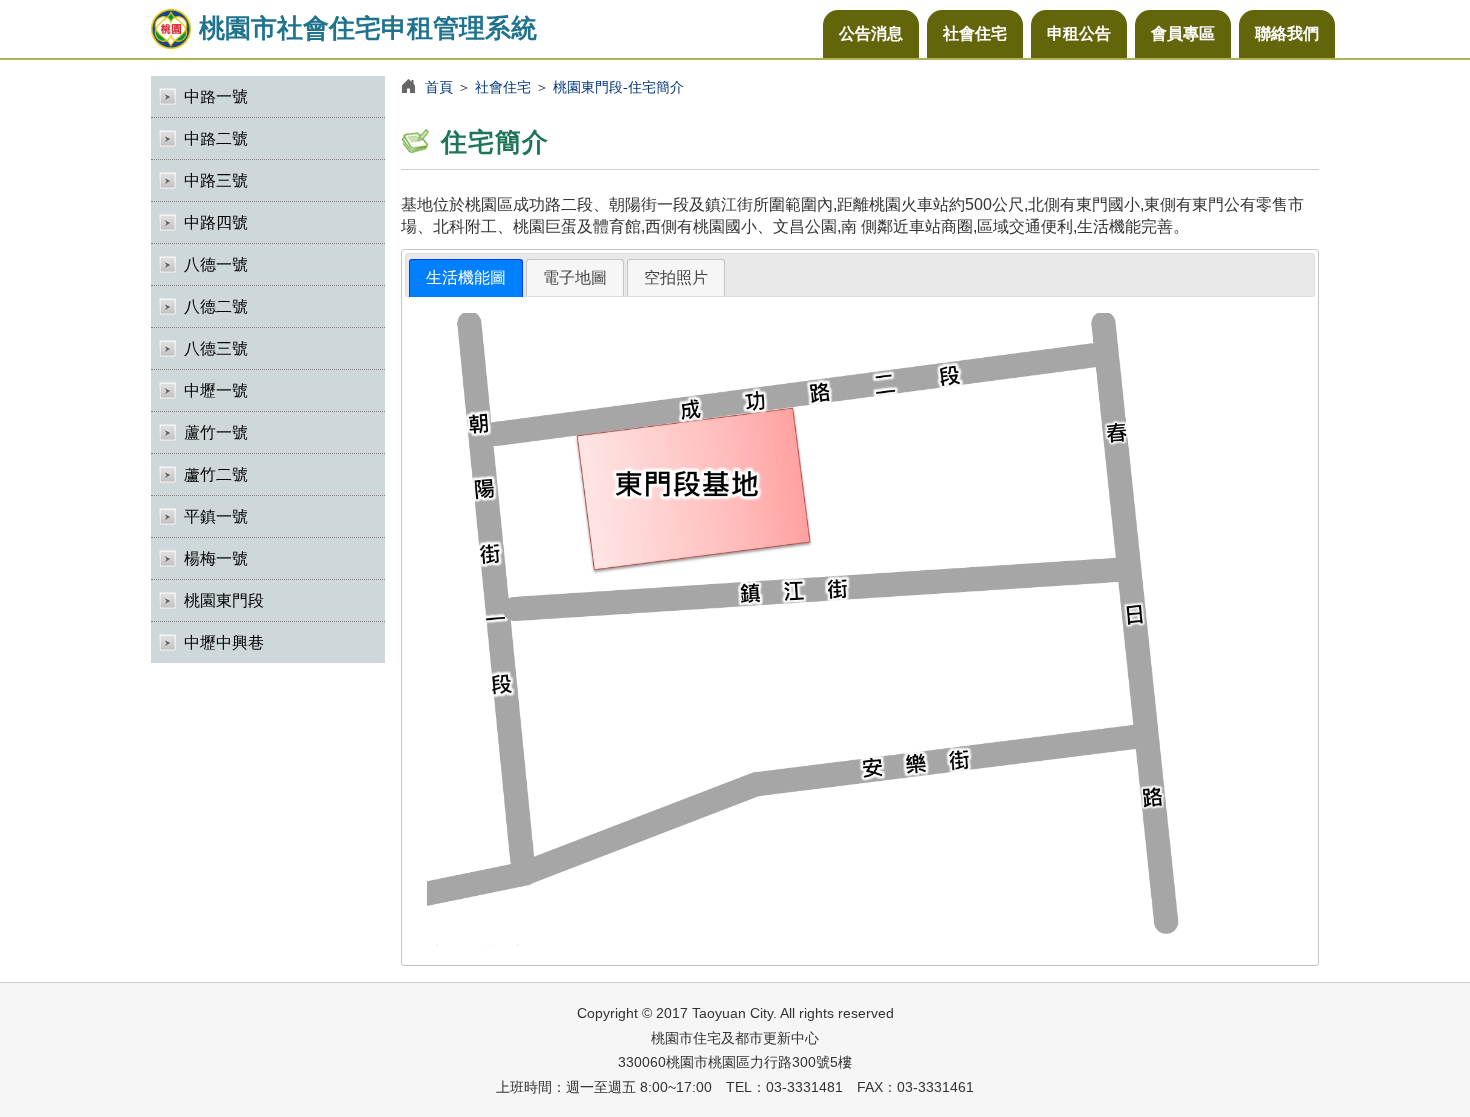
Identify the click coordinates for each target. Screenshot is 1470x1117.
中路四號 (216, 222)
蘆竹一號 (216, 432)
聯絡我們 (1287, 33)
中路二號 (216, 138)
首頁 (439, 87)
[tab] (466, 278)
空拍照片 (676, 277)
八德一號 (216, 264)
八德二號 (216, 306)
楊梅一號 (216, 558)
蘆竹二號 (216, 474)
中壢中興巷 (224, 642)
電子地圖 (575, 277)
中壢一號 (216, 390)
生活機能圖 (466, 277)
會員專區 (1183, 33)
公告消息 (871, 33)
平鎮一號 (216, 516)
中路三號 (216, 180)
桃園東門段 (224, 600)
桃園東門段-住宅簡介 (618, 87)
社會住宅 (975, 33)
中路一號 (216, 96)
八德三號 (216, 348)
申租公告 (1079, 33)
